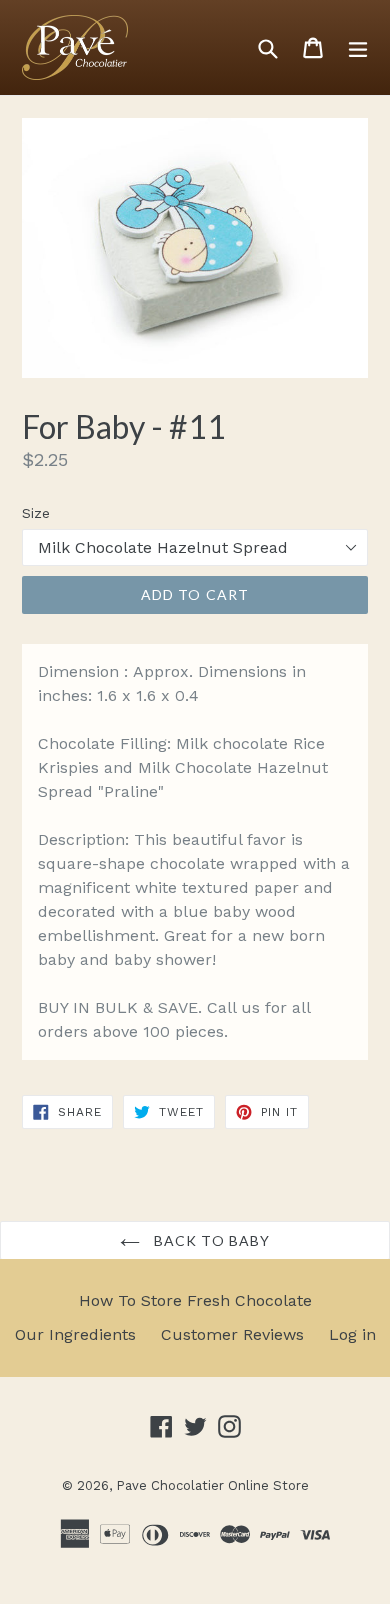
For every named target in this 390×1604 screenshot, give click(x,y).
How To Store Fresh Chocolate (195, 1300)
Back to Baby (210, 1240)
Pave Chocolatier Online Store (212, 1485)
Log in (352, 1334)
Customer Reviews (232, 1334)
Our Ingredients (75, 1334)
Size (36, 513)
